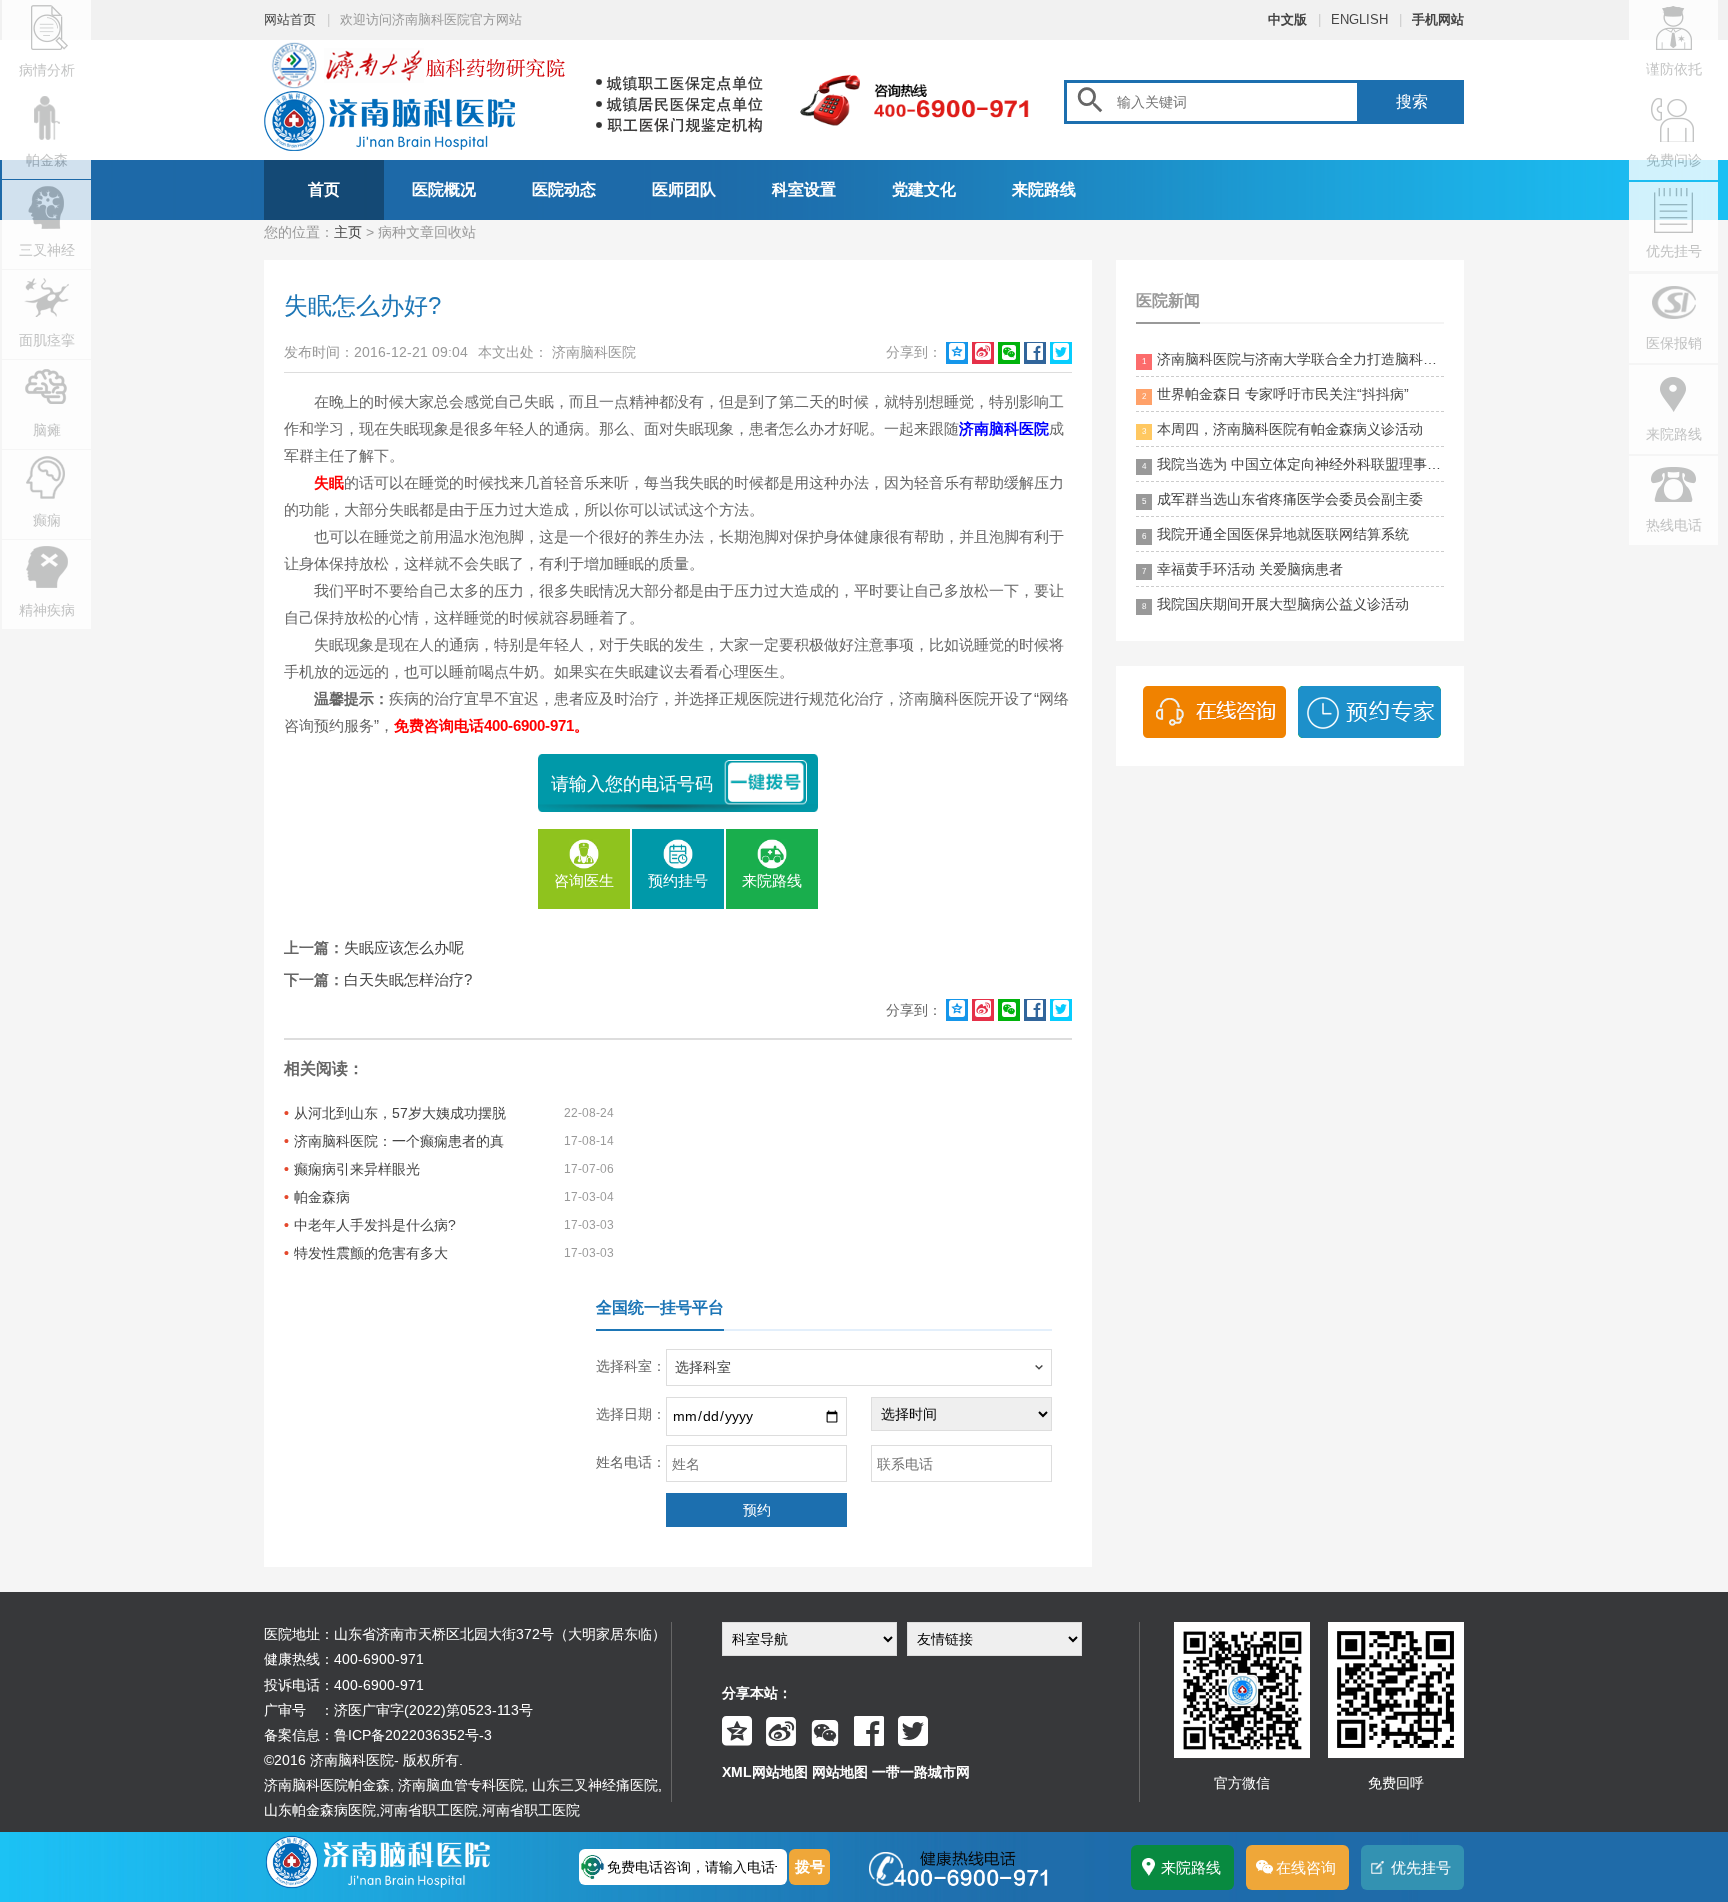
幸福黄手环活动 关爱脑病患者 (1242, 569)
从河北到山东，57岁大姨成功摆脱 (400, 1113)
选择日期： (631, 1414)
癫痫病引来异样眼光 (357, 1169)
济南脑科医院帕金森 (327, 1785)
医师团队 (684, 189)
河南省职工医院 (429, 1810)
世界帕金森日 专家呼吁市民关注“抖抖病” (1275, 394)
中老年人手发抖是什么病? (375, 1225)
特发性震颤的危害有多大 (371, 1253)
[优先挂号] (1673, 267)
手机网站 (1438, 19)
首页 (324, 189)
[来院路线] (1673, 450)
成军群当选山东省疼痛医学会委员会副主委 (1282, 499)
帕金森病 (322, 1197)
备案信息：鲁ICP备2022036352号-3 (378, 1735)
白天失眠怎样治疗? (408, 979)
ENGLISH (1359, 19)
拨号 (810, 1866)
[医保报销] (1673, 359)
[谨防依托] (1673, 85)
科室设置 (804, 189)
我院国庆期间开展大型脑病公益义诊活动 (1275, 604)
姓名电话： (631, 1462)
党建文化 (924, 189)
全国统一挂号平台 (660, 1307)
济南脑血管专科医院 (461, 1785)
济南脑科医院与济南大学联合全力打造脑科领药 (1293, 359)
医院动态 (564, 189)
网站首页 (290, 19)
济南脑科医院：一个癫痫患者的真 (399, 1141)
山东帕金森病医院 (320, 1810)
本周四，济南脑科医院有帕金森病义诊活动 (1282, 429)
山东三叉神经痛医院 (595, 1785)
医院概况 (444, 189)
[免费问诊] (1673, 176)
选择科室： (631, 1366)
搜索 (1412, 101)
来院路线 (1044, 189)
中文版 (1287, 19)
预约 (757, 1510)
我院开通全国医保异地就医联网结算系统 (1275, 534)
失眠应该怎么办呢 (404, 947)
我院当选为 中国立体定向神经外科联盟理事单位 (1293, 464)
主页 (348, 232)
